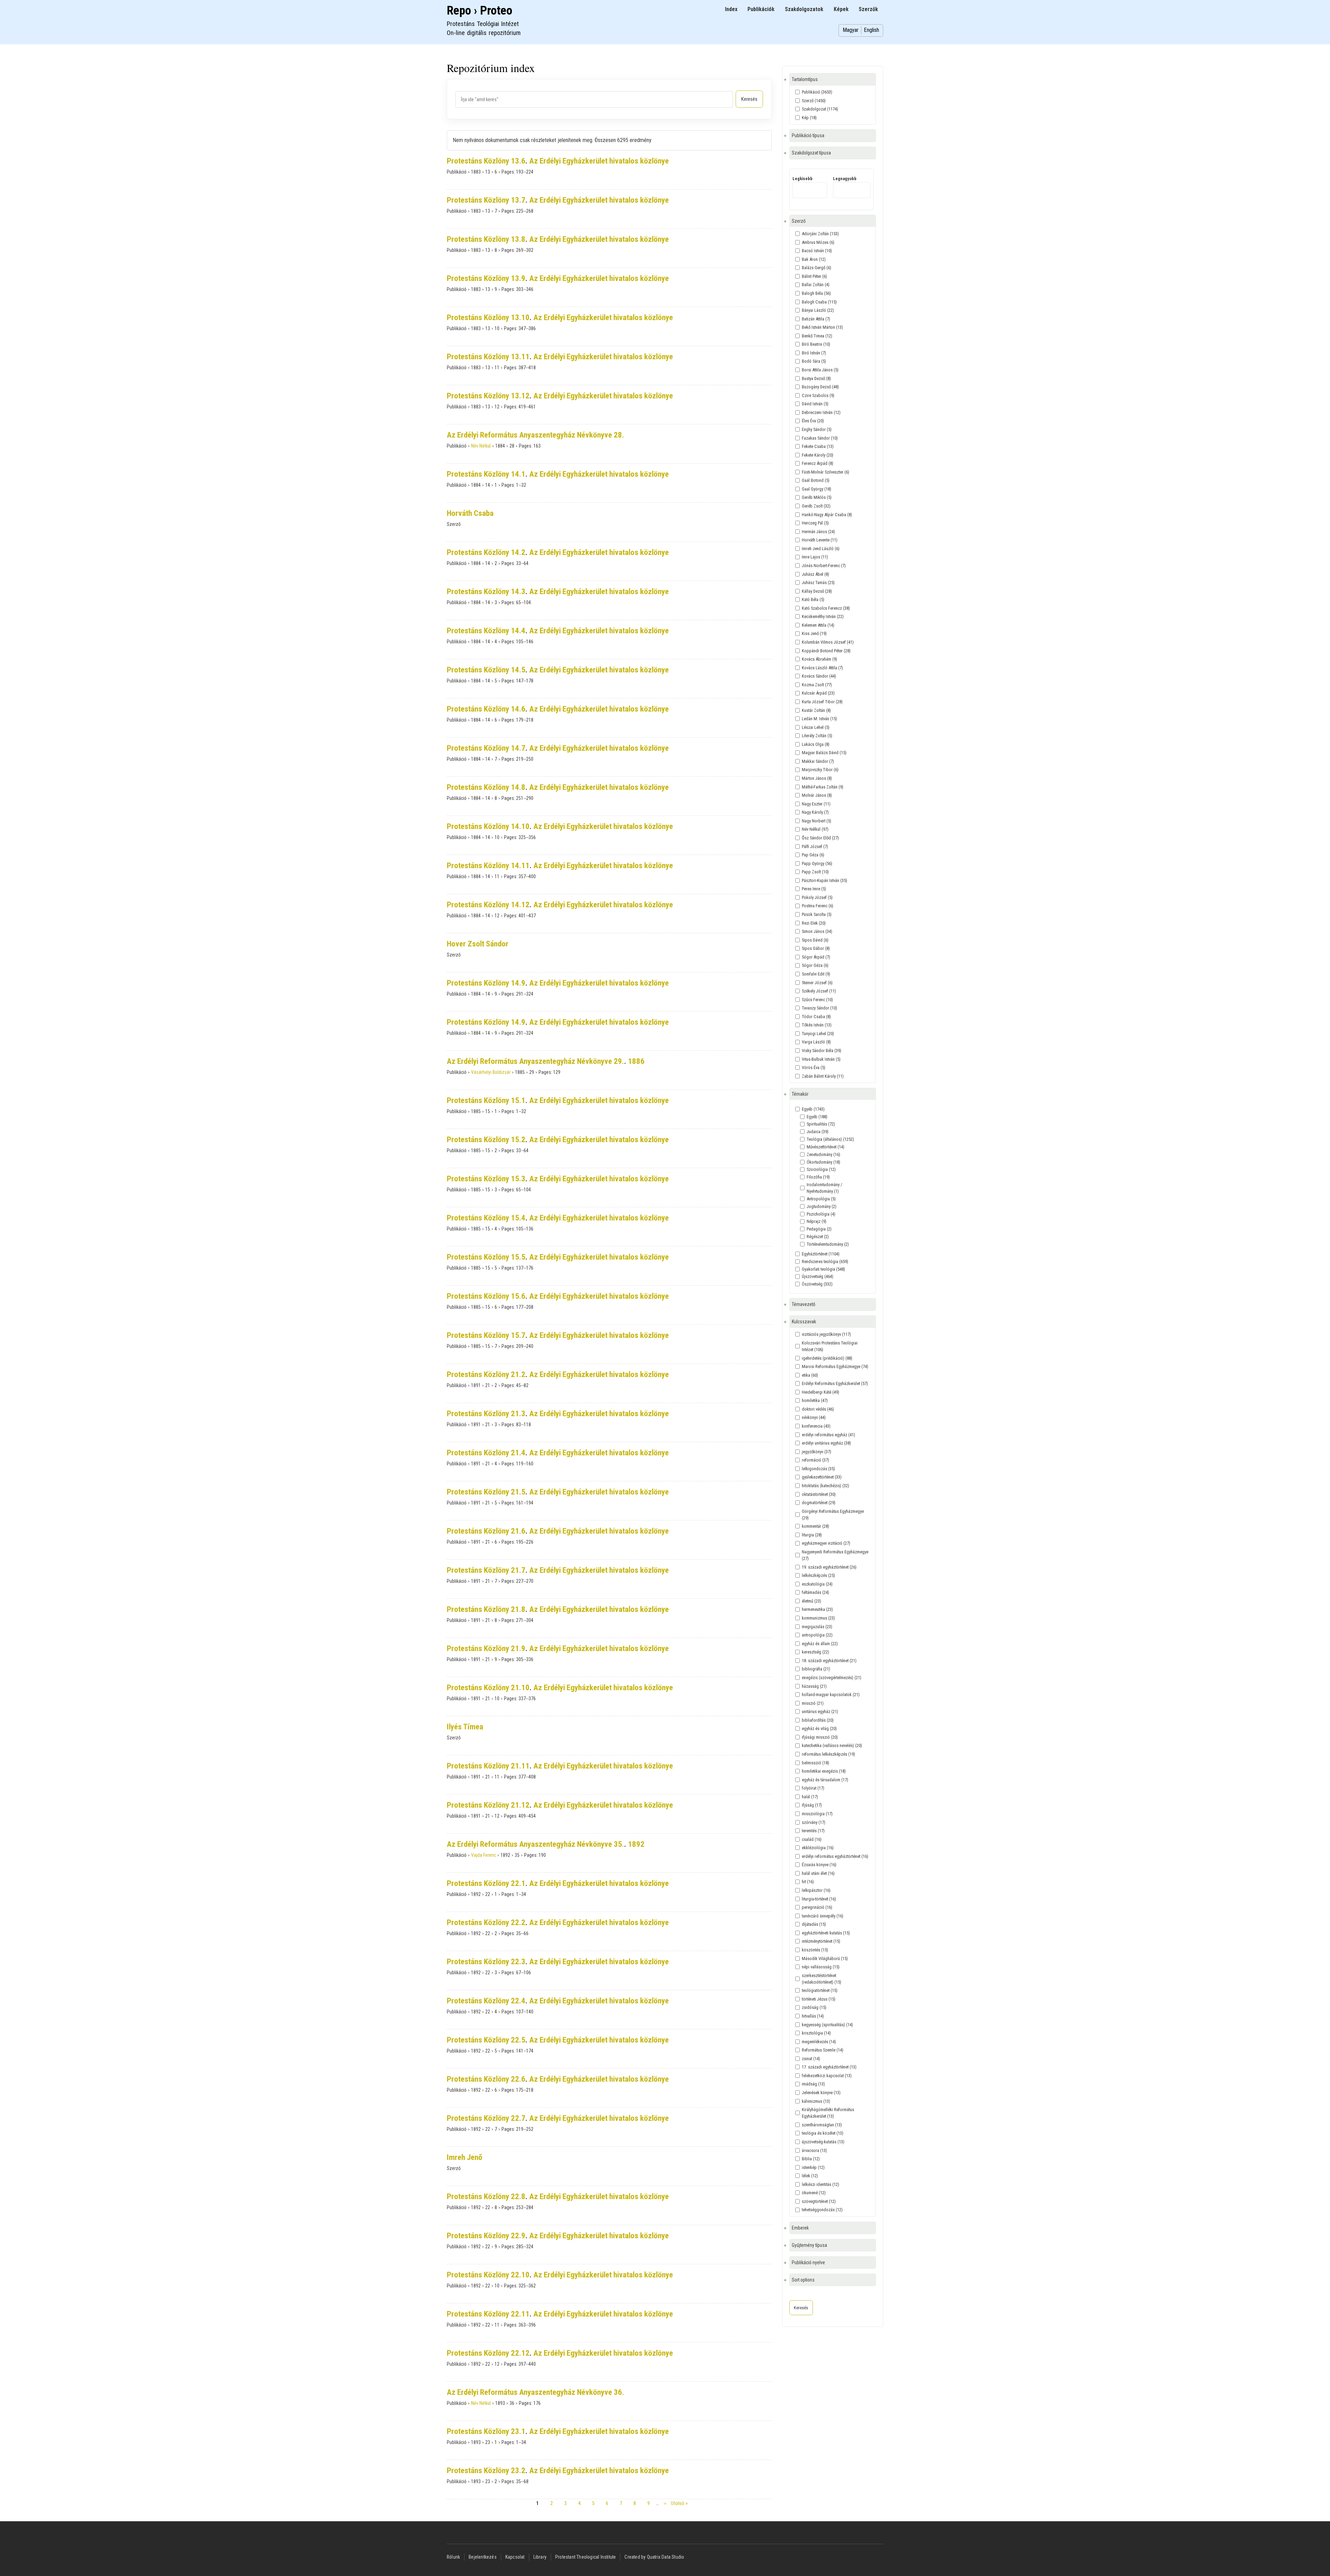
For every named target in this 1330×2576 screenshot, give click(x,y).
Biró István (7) (814, 353)
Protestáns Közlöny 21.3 (486, 1414)
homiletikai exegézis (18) (824, 1771)
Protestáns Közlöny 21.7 (486, 1570)
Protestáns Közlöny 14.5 (486, 670)
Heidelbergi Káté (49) (821, 1392)
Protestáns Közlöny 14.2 (486, 552)
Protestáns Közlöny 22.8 (486, 2196)
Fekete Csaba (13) (818, 446)
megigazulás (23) (817, 1627)
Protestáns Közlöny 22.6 (486, 2079)
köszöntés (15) (815, 1950)
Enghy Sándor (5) (817, 429)
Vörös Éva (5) (814, 1068)
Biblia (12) (811, 2159)
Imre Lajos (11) (815, 557)
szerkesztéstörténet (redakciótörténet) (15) (822, 1979)
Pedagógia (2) (819, 1229)
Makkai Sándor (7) (818, 761)
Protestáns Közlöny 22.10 (488, 2275)
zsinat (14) (811, 2059)
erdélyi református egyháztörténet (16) (835, 1856)
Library (540, 2557)
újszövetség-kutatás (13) (823, 2142)
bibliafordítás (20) (818, 1720)
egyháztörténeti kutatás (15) (826, 1933)
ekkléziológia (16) (818, 1848)
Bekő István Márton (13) (822, 327)
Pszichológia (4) (821, 1214)
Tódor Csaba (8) (816, 1017)
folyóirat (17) (813, 1788)
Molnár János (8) (817, 795)
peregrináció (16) (817, 1907)
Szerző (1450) (814, 101)
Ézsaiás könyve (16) (819, 1865)
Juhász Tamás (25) (818, 583)
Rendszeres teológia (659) (825, 1261)
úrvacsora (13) (814, 2150)
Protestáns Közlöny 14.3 (486, 592)
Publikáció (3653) (817, 92)
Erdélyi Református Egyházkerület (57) (835, 1383)
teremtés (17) (813, 1831)
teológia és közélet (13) (823, 2133)
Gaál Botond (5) (816, 480)
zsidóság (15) (814, 2007)
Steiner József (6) (817, 983)
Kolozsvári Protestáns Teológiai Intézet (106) (830, 1346)
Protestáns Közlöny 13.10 (488, 317)
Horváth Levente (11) (820, 540)
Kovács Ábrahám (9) (819, 659)
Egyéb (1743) (813, 1109)
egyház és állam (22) (820, 1644)
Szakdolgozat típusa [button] (811, 153)
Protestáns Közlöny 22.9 (486, 2236)
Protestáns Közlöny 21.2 (486, 1374)
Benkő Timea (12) (817, 336)
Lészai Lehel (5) (816, 727)
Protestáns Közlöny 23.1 (486, 2431)
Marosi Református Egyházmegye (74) (835, 1366)
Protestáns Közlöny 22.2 (486, 1922)
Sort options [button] (803, 2280)
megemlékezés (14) (819, 2042)
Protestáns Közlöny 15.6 (486, 1296)
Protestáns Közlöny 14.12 (488, 905)
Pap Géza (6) (813, 855)
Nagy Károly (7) (815, 812)
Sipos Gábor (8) (816, 948)
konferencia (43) (816, 1426)
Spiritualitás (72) (821, 1124)
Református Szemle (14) (823, 2050)
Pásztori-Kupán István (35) (824, 880)
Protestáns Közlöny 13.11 (488, 357)
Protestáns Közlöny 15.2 (486, 1140)
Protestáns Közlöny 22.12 (488, 2353)
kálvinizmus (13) (816, 2101)
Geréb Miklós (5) (817, 497)
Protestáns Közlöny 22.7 (486, 2118)
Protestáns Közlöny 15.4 (486, 1218)
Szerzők (868, 9)
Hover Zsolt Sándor (478, 944)
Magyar (851, 30)
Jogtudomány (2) (822, 1206)
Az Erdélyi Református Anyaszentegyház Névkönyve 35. (535, 1844)
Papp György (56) (817, 863)
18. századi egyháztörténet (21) (829, 1661)
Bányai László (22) (818, 310)
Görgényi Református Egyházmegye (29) (833, 1515)
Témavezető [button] (804, 1304)
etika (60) (810, 1375)
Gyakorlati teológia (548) (823, 1269)
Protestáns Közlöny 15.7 (486, 1335)
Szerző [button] (799, 221)
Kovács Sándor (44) (819, 676)
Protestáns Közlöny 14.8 (486, 787)
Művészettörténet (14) (826, 1147)
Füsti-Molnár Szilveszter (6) (826, 472)
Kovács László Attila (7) (822, 668)
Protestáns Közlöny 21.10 (488, 1688)
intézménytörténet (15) (821, 1941)
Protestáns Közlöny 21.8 (486, 1609)
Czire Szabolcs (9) (818, 395)
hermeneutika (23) (817, 1609)
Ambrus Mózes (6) (818, 242)
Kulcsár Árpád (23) (818, 693)
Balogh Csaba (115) (819, 302)
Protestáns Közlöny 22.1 (486, 1883)
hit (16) (808, 1882)
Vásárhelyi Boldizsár (491, 1072)
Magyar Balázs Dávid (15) (824, 753)
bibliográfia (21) (816, 1669)
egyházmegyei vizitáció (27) (826, 1543)
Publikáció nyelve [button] (808, 2262)
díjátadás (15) (814, 1924)
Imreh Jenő (464, 2157)
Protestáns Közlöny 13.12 (488, 396)
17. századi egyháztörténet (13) (829, 2067)
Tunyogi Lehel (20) (818, 1034)
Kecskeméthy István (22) (823, 616)
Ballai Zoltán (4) (816, 285)
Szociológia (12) (821, 1169)
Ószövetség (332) (817, 1284)
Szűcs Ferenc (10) (817, 1000)
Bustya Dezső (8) (816, 378)
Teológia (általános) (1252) (830, 1139)
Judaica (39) (818, 1132)
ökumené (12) (814, 2193)
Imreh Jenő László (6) (821, 549)
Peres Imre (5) (814, 889)
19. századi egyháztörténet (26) (829, 1567)
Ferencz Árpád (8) (818, 463)
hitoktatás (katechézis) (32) (826, 1486)
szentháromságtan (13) (822, 2125)
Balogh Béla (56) (816, 293)
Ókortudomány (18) (823, 1162)
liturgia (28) (812, 1535)
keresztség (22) (815, 1652)
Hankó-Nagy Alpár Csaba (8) (827, 515)
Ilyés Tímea (465, 1727)
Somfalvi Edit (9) (816, 974)
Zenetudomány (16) (823, 1154)
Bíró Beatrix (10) (816, 344)
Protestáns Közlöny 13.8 (486, 239)
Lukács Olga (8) (816, 744)
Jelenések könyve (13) (821, 2093)
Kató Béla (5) (813, 599)
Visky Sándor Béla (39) (822, 1051)
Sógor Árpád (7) (816, 957)
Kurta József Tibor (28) (822, 702)
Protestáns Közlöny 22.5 (486, 2040)
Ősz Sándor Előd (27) (820, 838)
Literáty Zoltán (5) (817, 736)
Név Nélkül (481, 446)
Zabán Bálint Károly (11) (823, 1076)
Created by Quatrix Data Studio (654, 2557)
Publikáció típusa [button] (808, 135)
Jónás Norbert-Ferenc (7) (824, 566)
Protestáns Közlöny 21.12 (488, 1805)
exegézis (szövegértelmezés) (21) (832, 1678)
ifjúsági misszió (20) (820, 1737)
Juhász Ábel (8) (815, 574)
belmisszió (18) (815, 1763)
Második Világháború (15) (825, 1959)
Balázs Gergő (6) (817, 268)
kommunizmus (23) (818, 1618)
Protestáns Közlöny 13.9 (486, 278)
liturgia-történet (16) (819, 1899)
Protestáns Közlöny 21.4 (486, 1453)
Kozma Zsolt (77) (817, 685)
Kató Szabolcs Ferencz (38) (826, 608)
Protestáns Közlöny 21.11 (488, 1766)
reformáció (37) (815, 1460)
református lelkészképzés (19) (828, 1754)
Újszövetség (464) (818, 1276)
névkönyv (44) (814, 1417)
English (871, 30)
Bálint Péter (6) (814, 276)
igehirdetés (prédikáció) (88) (827, 1358)
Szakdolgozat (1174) (820, 109)
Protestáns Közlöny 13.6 (486, 161)
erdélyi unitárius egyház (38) (826, 1443)
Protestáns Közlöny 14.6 (486, 709)
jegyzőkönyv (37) (817, 1452)
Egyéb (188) (817, 1117)
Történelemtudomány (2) (828, 1244)
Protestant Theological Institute (586, 2557)
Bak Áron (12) (814, 259)
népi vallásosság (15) (821, 1967)
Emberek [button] (800, 2228)
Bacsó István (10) (817, 251)
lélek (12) (810, 2176)
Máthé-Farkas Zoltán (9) (823, 787)
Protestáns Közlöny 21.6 (486, 1531)
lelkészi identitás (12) (821, 2184)
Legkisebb (803, 179)
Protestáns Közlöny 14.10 (488, 826)
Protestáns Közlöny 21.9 (486, 1648)
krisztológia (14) (816, 2033)
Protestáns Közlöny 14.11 (488, 866)
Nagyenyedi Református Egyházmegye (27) (835, 1555)
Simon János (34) (817, 931)
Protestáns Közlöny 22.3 (486, 1962)
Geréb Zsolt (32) (816, 506)
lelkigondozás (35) (818, 1469)
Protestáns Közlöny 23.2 (486, 2471)
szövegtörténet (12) (819, 2201)
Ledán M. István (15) (819, 719)
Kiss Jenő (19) (814, 633)
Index (731, 9)
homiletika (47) (815, 1400)
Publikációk (761, 9)
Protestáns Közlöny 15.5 (486, 1257)
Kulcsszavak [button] (804, 1322)
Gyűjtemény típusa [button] (809, 2245)
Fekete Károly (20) (818, 455)
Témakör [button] (800, 1094)
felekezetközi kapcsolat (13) (827, 2076)
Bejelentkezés (483, 2557)
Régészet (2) (818, 1237)
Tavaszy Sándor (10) (819, 1008)
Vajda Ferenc (484, 1855)
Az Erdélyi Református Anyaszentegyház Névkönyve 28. (535, 435)
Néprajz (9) (817, 1221)
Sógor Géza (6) (815, 965)
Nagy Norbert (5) (817, 821)
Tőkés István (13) (817, 1025)
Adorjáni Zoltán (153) (820, 234)
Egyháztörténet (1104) (821, 1254)
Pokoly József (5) (817, 897)
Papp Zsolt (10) (815, 872)
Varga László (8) (816, 1042)
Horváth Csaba (470, 513)
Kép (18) (809, 118)
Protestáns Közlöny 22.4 (486, 2001)
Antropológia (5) (821, 1199)
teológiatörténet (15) (820, 1990)
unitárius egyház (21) (820, 1712)
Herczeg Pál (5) (815, 523)
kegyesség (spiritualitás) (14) (827, 2025)
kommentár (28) (815, 1526)
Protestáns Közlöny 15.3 (486, 1179)
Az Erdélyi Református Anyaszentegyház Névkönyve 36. (535, 2392)
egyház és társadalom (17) (825, 1780)
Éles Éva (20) (813, 421)
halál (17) (810, 1797)
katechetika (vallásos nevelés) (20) (832, 1745)
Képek (841, 9)
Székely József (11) (819, 991)
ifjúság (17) (812, 1805)
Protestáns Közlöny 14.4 (486, 631)
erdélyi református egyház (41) (828, 1435)
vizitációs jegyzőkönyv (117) (826, 1334)
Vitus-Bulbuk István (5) (821, 1059)
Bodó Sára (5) (814, 361)
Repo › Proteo (480, 11)
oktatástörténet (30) (819, 1494)
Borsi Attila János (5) (820, 370)
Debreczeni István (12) (821, 412)
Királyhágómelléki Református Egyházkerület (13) (828, 2113)
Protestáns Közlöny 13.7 (486, 200)
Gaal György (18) (817, 489)
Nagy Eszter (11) (816, 804)
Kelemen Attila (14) (818, 625)
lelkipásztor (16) (816, 1890)
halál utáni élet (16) (818, 1873)
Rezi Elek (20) (814, 923)
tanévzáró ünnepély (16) (823, 1916)
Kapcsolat (515, 2557)
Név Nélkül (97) (815, 829)
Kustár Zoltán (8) (816, 710)
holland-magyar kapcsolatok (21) (831, 1695)
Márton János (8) (817, 778)
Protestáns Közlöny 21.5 (486, 1492)
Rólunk (453, 2557)
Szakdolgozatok (804, 9)
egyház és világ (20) (819, 1728)
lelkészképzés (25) (818, 1575)
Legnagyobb (845, 179)
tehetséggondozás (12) (822, 2210)
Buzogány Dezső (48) (820, 387)
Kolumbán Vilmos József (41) (828, 642)
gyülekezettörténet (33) (822, 1477)
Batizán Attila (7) (816, 319)
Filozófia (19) (818, 1177)
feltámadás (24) (815, 1592)
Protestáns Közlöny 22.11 (488, 2314)
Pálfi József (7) (815, 846)
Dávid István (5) (815, 404)
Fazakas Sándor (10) (820, 438)
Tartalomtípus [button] (805, 79)
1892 (636, 1844)
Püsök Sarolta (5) (817, 914)
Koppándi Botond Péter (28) (826, 651)
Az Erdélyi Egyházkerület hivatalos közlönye (599, 161)
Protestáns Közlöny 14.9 (486, 983)
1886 (636, 1061)
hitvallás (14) (813, 2016)
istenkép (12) (813, 2167)
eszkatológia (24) (817, 1584)
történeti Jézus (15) (819, 1999)
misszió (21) (813, 1703)
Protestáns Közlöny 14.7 (486, 748)
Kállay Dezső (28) (817, 591)
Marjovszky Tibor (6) (820, 770)
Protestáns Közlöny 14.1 (486, 474)
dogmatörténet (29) (819, 1503)
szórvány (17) (814, 1822)
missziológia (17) (817, 1814)
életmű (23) (812, 1601)
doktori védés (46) (818, 1409)
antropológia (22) (817, 1635)
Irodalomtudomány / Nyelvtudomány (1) (824, 1188)
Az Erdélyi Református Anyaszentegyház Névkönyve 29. (535, 1061)
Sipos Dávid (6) (815, 940)
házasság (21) (814, 1686)
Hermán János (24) (818, 532)
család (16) (812, 1839)
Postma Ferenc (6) (818, 906)
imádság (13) (813, 2084)
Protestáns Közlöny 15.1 (486, 1100)
